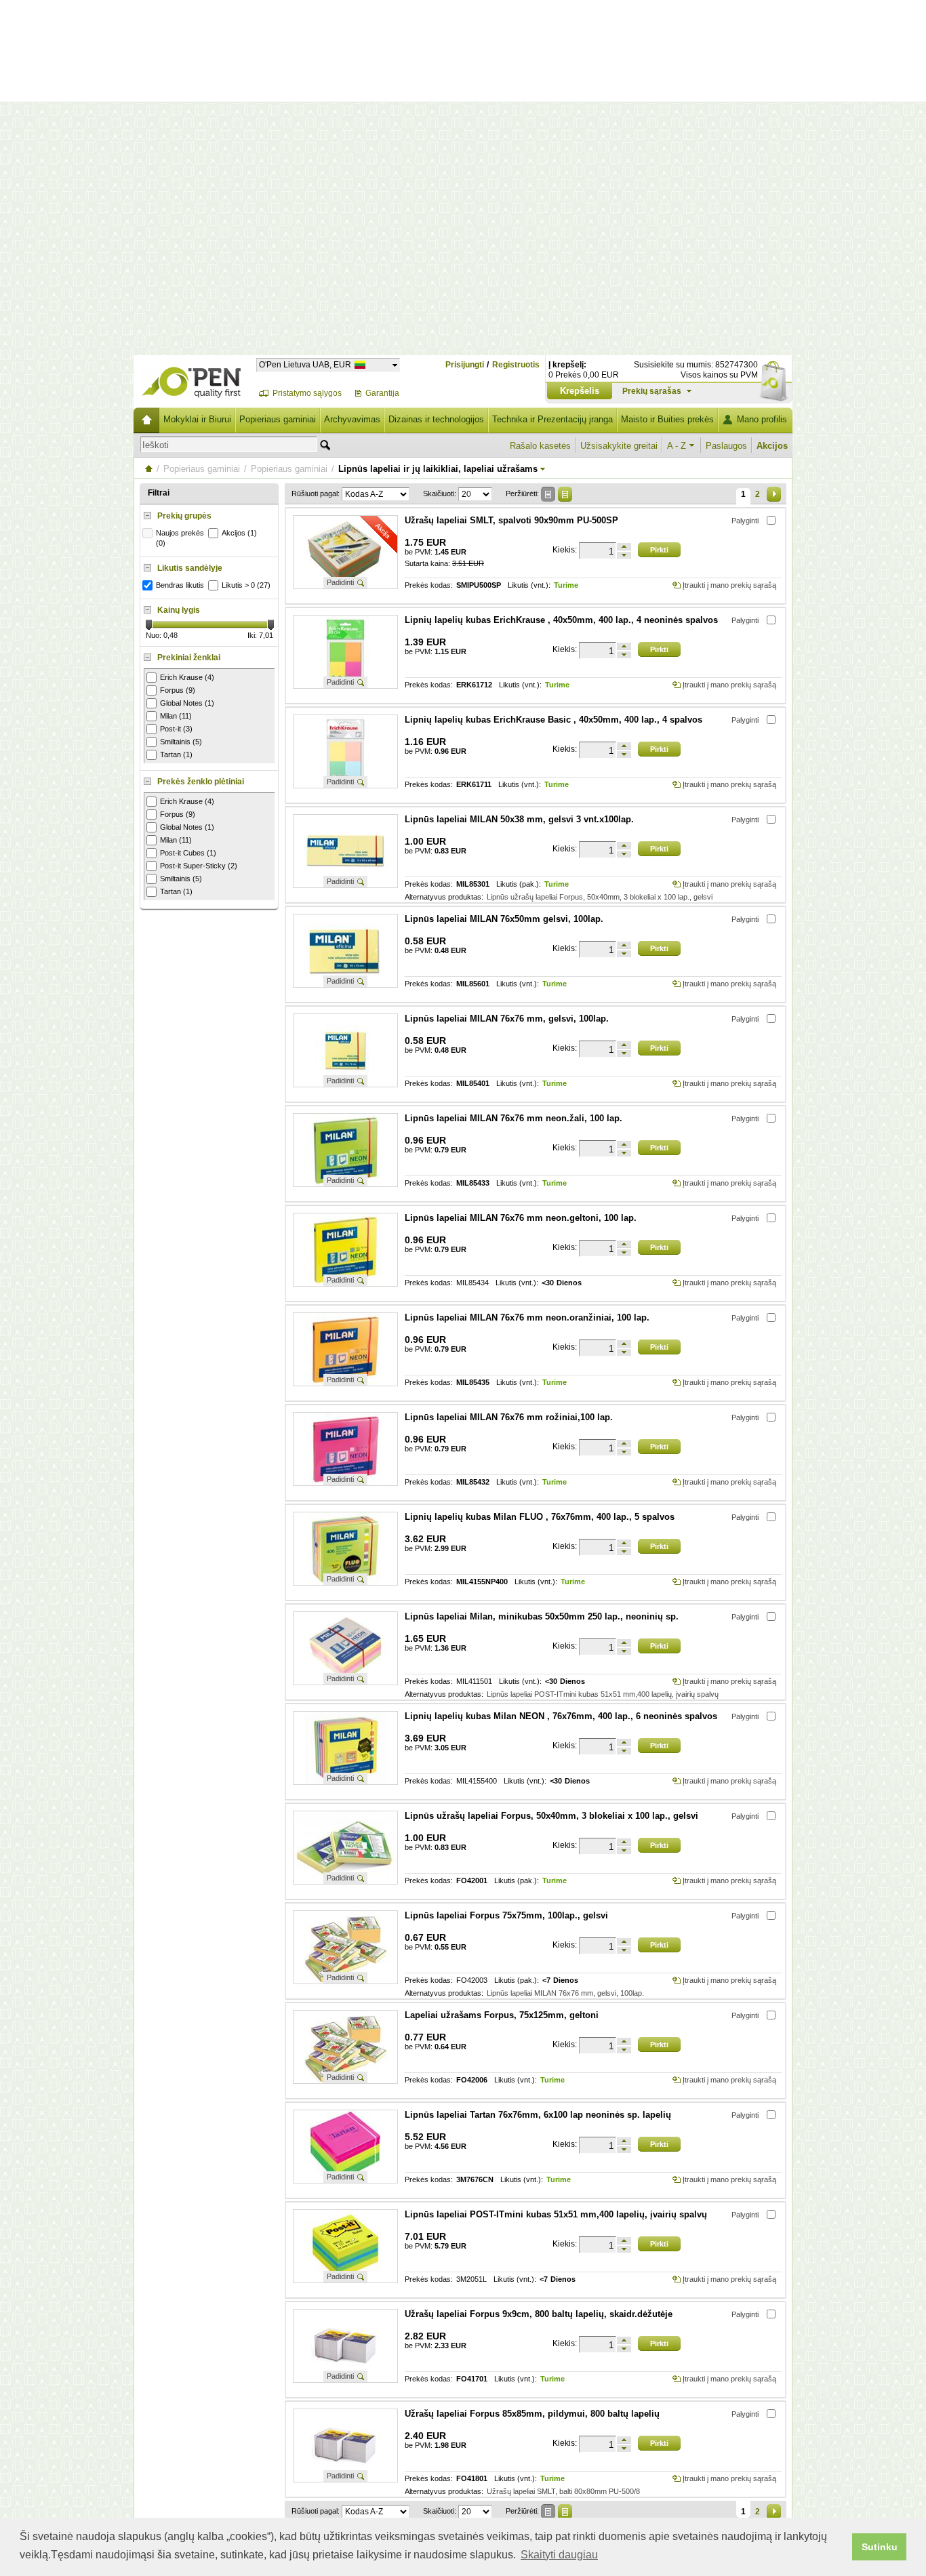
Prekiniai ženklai (189, 658)
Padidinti (340, 582)
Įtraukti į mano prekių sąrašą (729, 585)
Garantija (382, 393)
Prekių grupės (184, 516)
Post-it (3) (176, 729)
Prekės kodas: (429, 585)
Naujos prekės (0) (180, 538)
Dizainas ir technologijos (436, 419)
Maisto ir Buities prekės (667, 419)
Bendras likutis (180, 585)
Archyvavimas (352, 419)
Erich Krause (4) (187, 677)
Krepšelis (580, 391)
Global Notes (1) (187, 703)
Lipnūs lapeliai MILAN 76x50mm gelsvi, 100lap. (504, 919)
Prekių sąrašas (652, 391)
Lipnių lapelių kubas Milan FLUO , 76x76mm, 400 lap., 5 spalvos (540, 1517)
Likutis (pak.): (519, 884)
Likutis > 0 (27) (246, 585)
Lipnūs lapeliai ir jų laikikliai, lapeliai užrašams (438, 469)
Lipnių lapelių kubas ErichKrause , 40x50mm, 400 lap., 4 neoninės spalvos (561, 620)
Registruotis (516, 365)
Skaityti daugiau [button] (559, 2555)
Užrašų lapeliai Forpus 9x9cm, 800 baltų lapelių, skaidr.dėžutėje (539, 2314)
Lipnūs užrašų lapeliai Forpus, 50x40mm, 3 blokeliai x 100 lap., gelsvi (600, 897)
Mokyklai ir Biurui (197, 419)
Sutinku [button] (880, 2547)
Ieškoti (156, 445)
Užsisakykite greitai (619, 446)
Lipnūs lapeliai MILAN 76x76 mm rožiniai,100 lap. (509, 1417)
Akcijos (772, 446)
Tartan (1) (176, 754)
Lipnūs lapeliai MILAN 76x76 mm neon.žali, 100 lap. (514, 1118)
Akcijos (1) (239, 533)
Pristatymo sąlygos (307, 393)
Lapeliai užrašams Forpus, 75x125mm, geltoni (502, 2015)
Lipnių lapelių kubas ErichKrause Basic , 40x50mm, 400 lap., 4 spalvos (553, 720)
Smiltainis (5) (181, 742)
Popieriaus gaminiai (278, 419)
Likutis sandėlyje (190, 568)
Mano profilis (762, 419)
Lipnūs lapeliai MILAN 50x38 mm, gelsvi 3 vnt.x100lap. (519, 819)
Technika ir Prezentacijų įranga (552, 419)
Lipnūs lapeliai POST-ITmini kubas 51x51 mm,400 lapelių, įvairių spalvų (603, 1694)
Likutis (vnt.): (529, 585)
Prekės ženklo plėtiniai (201, 782)
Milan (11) (176, 716)
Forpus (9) (178, 690)
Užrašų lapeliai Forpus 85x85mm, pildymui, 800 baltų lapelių (532, 2414)
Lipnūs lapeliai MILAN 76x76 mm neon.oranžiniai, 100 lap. (527, 1317)
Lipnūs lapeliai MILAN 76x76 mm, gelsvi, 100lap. (507, 1019)
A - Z (677, 446)
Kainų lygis (179, 610)
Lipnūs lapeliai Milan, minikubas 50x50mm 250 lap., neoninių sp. (542, 1616)
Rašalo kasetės (540, 446)
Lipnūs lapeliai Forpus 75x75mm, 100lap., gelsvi (506, 1915)
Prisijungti (465, 365)
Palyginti (745, 521)
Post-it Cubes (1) (188, 853)
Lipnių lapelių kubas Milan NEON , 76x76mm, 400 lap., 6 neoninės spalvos (561, 1716)
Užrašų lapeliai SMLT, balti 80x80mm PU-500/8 (563, 2491)
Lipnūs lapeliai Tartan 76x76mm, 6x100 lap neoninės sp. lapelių (538, 2115)
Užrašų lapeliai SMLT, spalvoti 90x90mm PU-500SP (511, 520)
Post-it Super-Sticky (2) (199, 866)
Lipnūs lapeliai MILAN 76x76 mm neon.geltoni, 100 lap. (521, 1218)
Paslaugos (726, 446)
